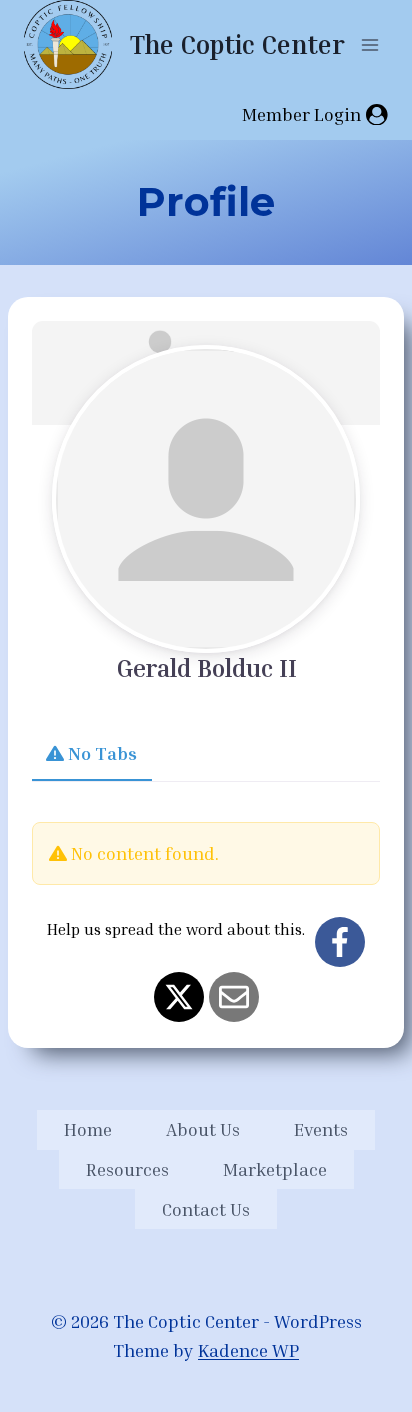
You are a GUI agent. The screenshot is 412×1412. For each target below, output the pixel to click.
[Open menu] (369, 44)
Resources (127, 1169)
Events (321, 1129)
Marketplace (275, 1169)
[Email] (234, 997)
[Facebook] (340, 942)
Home (88, 1129)
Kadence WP (248, 1350)
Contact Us (206, 1209)
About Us (203, 1129)
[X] (179, 997)
